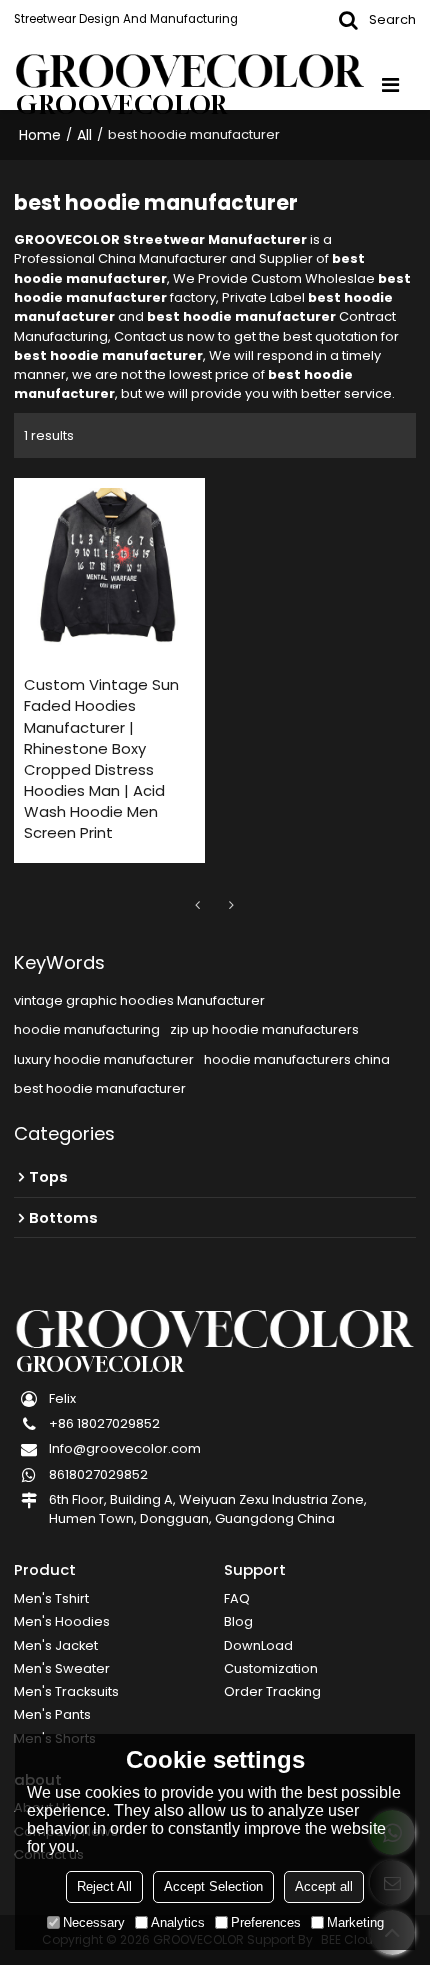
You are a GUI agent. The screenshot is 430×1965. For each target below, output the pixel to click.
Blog (238, 1621)
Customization (271, 1668)
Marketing (355, 1922)
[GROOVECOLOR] (189, 71)
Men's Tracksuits (66, 1691)
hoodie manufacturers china (297, 1059)
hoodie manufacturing (87, 1029)
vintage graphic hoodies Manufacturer (139, 1000)
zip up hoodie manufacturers (264, 1029)
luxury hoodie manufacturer (104, 1059)
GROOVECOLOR (122, 106)
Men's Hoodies (62, 1621)
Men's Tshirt (51, 1598)
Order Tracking (272, 1691)
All (84, 135)
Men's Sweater (62, 1668)
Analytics (178, 1922)
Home (40, 135)
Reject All (104, 1886)
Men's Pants (52, 1714)
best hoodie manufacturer (100, 1088)
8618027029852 (98, 1474)
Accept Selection (213, 1886)
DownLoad (258, 1645)
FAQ (237, 1598)
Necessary (94, 1922)
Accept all (324, 1886)
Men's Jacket (56, 1645)
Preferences (266, 1922)
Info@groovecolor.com (125, 1448)
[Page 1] (198, 905)
